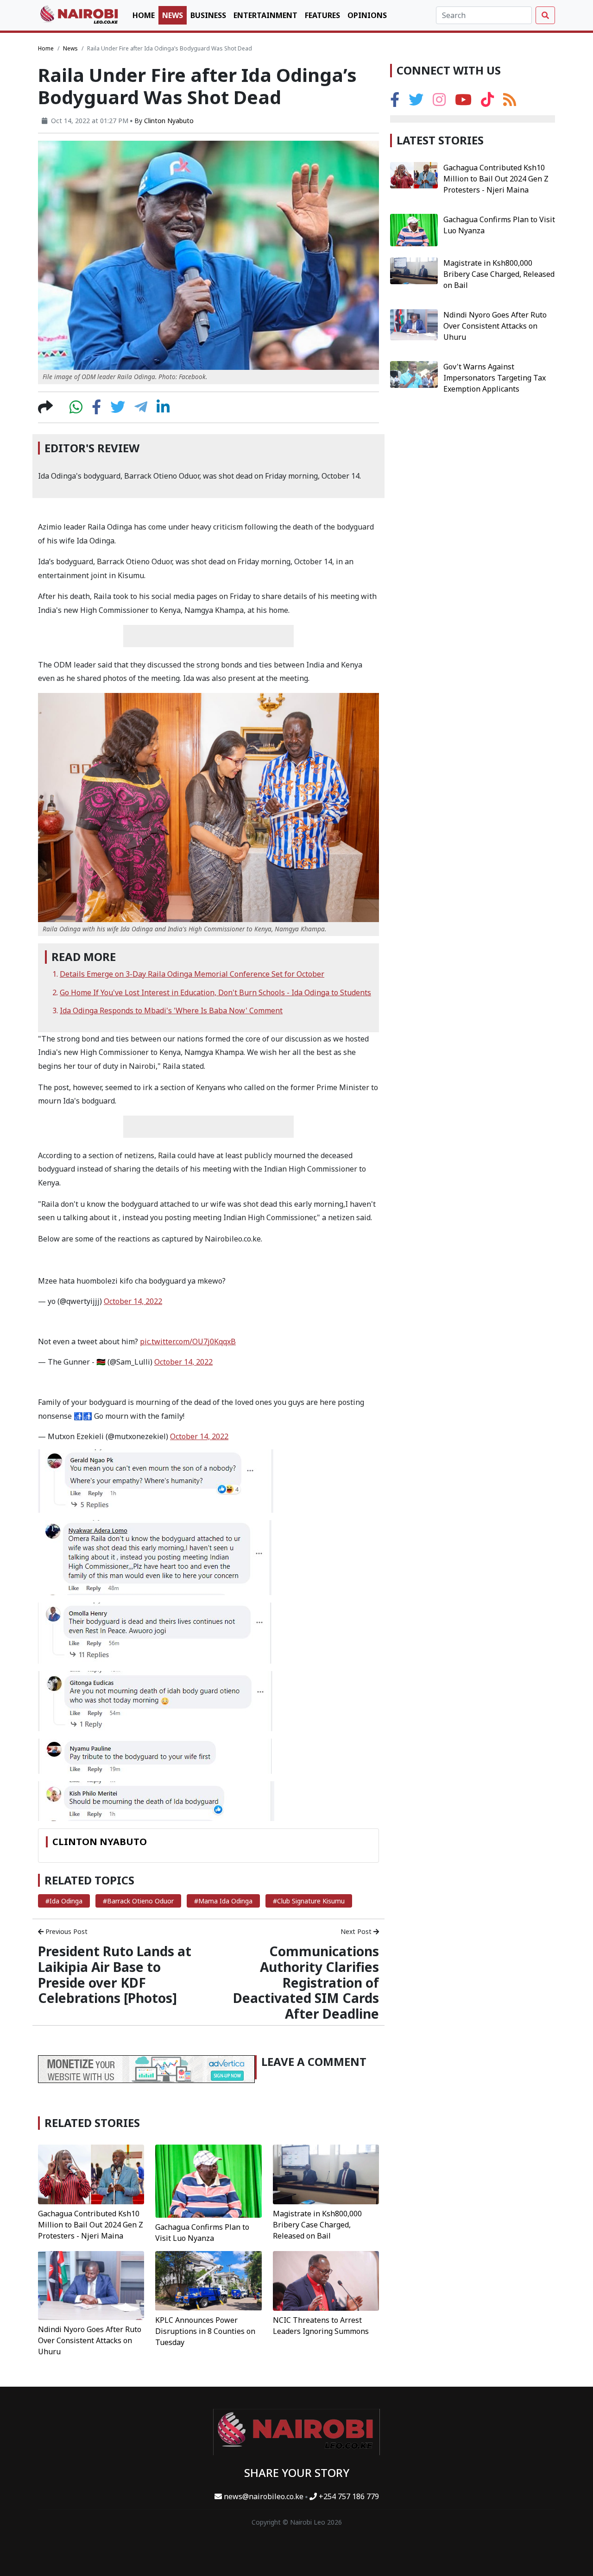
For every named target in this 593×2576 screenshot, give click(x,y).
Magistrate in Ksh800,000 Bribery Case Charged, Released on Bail (317, 2225)
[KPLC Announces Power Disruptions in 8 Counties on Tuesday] (208, 2280)
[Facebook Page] (395, 102)
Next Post (357, 1931)
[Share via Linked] (163, 410)
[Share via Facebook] (96, 410)
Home (144, 15)
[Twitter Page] (416, 102)
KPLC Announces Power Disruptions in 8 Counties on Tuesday (205, 2331)
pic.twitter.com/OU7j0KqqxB (188, 1341)
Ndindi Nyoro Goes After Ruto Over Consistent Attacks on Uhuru (90, 2340)
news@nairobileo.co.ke (264, 2496)
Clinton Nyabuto (169, 121)
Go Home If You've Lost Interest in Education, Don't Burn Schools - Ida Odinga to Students (215, 992)
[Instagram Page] (439, 102)
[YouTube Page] (463, 102)
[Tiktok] (487, 102)
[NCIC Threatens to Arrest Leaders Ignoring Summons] (326, 2280)
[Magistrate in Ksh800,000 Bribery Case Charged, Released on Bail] (326, 2174)
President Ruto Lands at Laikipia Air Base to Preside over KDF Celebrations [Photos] (115, 1974)
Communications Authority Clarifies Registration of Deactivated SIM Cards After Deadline (306, 1982)
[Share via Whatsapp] (76, 410)
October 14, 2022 (133, 1301)
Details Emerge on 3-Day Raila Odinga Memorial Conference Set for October (192, 974)
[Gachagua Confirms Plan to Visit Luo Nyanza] (208, 2180)
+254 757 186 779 (348, 2496)
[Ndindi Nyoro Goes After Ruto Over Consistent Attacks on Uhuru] (91, 2285)
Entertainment (265, 15)
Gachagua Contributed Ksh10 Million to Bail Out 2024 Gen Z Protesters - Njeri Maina (91, 2225)
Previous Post (66, 1931)
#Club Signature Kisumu (309, 1901)
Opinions (367, 15)
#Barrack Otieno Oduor (138, 1901)
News (173, 15)
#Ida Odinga (64, 1901)
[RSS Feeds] (510, 102)
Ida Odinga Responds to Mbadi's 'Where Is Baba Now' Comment (171, 1010)
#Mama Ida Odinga (223, 1901)
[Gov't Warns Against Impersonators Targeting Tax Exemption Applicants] (414, 374)
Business (208, 15)
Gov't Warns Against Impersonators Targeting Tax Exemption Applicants (495, 378)
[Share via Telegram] (141, 410)
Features (322, 15)
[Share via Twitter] (118, 410)
